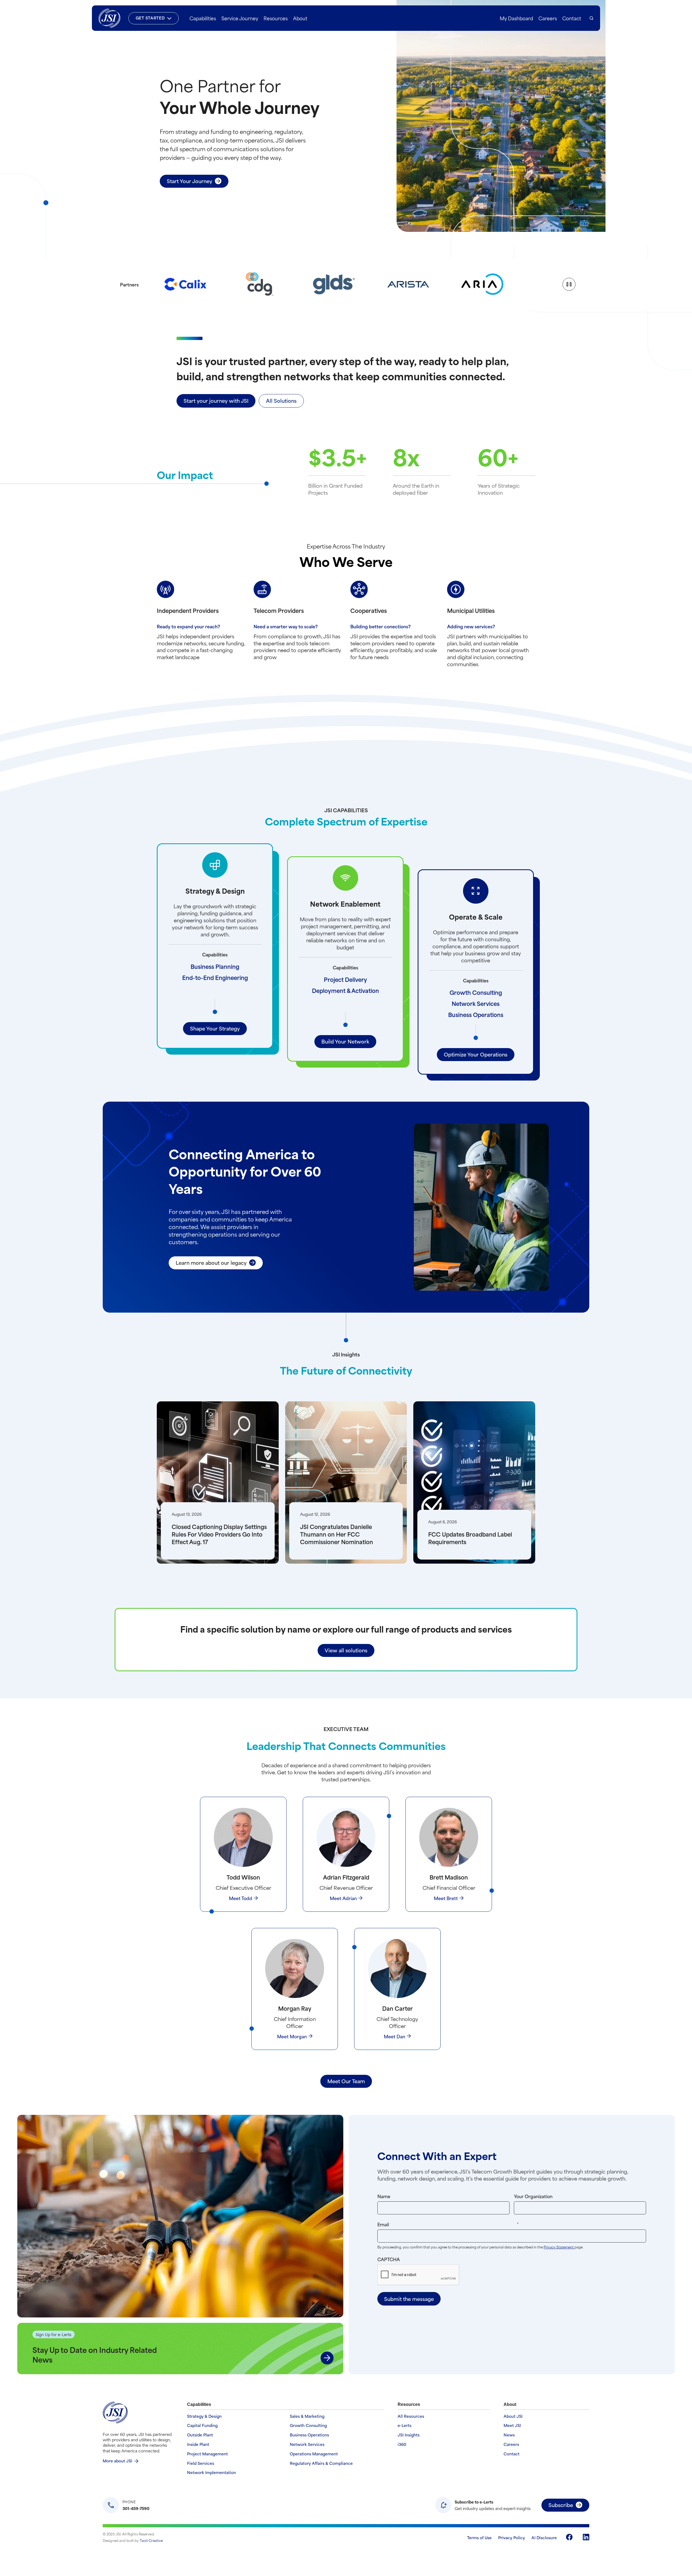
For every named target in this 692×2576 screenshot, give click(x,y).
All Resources (411, 2416)
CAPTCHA (389, 2259)
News (509, 2435)
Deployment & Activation (345, 990)
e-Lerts (405, 2425)
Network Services (476, 1003)
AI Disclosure (544, 2537)
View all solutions (346, 1650)
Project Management (207, 2454)
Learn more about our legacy (211, 1262)
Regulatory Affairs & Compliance (321, 2463)
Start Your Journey (189, 181)
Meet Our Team (346, 2081)
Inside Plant (198, 2444)
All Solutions (281, 400)
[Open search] (591, 18)
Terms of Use (479, 2537)
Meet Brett (446, 1898)
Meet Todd (241, 1898)
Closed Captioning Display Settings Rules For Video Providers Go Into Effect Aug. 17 (219, 1534)
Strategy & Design (204, 2416)
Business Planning (215, 966)
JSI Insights (409, 2435)
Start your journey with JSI (216, 400)
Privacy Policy (512, 2537)
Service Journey (240, 18)
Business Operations (476, 1014)
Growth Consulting (476, 992)
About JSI (513, 2416)
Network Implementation (212, 2473)
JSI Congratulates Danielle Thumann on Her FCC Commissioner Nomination (337, 1534)
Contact (572, 18)
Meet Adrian (343, 1898)
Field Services (201, 2463)
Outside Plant (200, 2435)
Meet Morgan (292, 2036)
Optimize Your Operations (476, 1054)
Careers (548, 18)
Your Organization (533, 2196)
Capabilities (203, 18)
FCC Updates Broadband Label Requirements (470, 1538)
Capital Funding (202, 2425)
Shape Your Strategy (215, 1028)
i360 (402, 2444)
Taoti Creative (151, 2540)
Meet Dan (395, 2036)
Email (459, 2224)
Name (384, 2196)
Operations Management (314, 2454)
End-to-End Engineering (215, 977)
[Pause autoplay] (569, 284)
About (300, 18)
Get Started (150, 18)
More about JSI (117, 2461)
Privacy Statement (559, 2247)
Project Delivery (345, 979)
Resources (276, 18)
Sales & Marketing (307, 2416)
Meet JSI (512, 2425)
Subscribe (561, 2505)
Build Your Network (345, 1041)
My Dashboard (516, 18)
